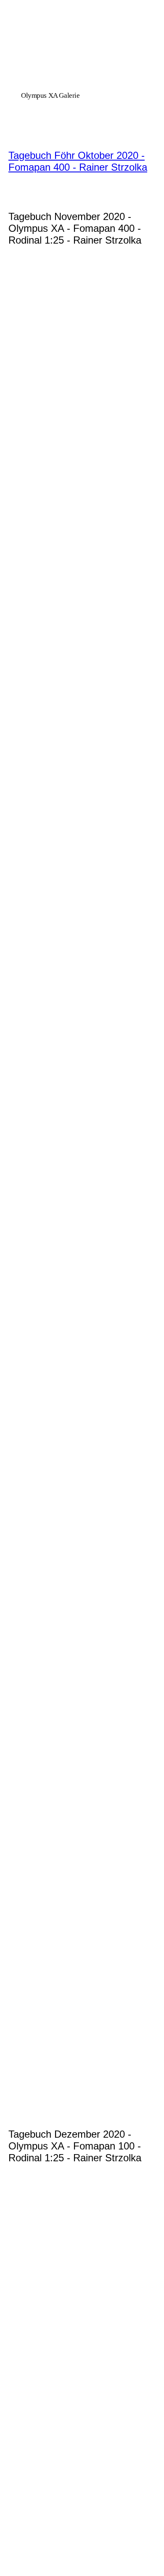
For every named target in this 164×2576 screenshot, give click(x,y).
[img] (82, 60)
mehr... (17, 2094)
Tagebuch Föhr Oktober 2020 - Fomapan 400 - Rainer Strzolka (78, 161)
